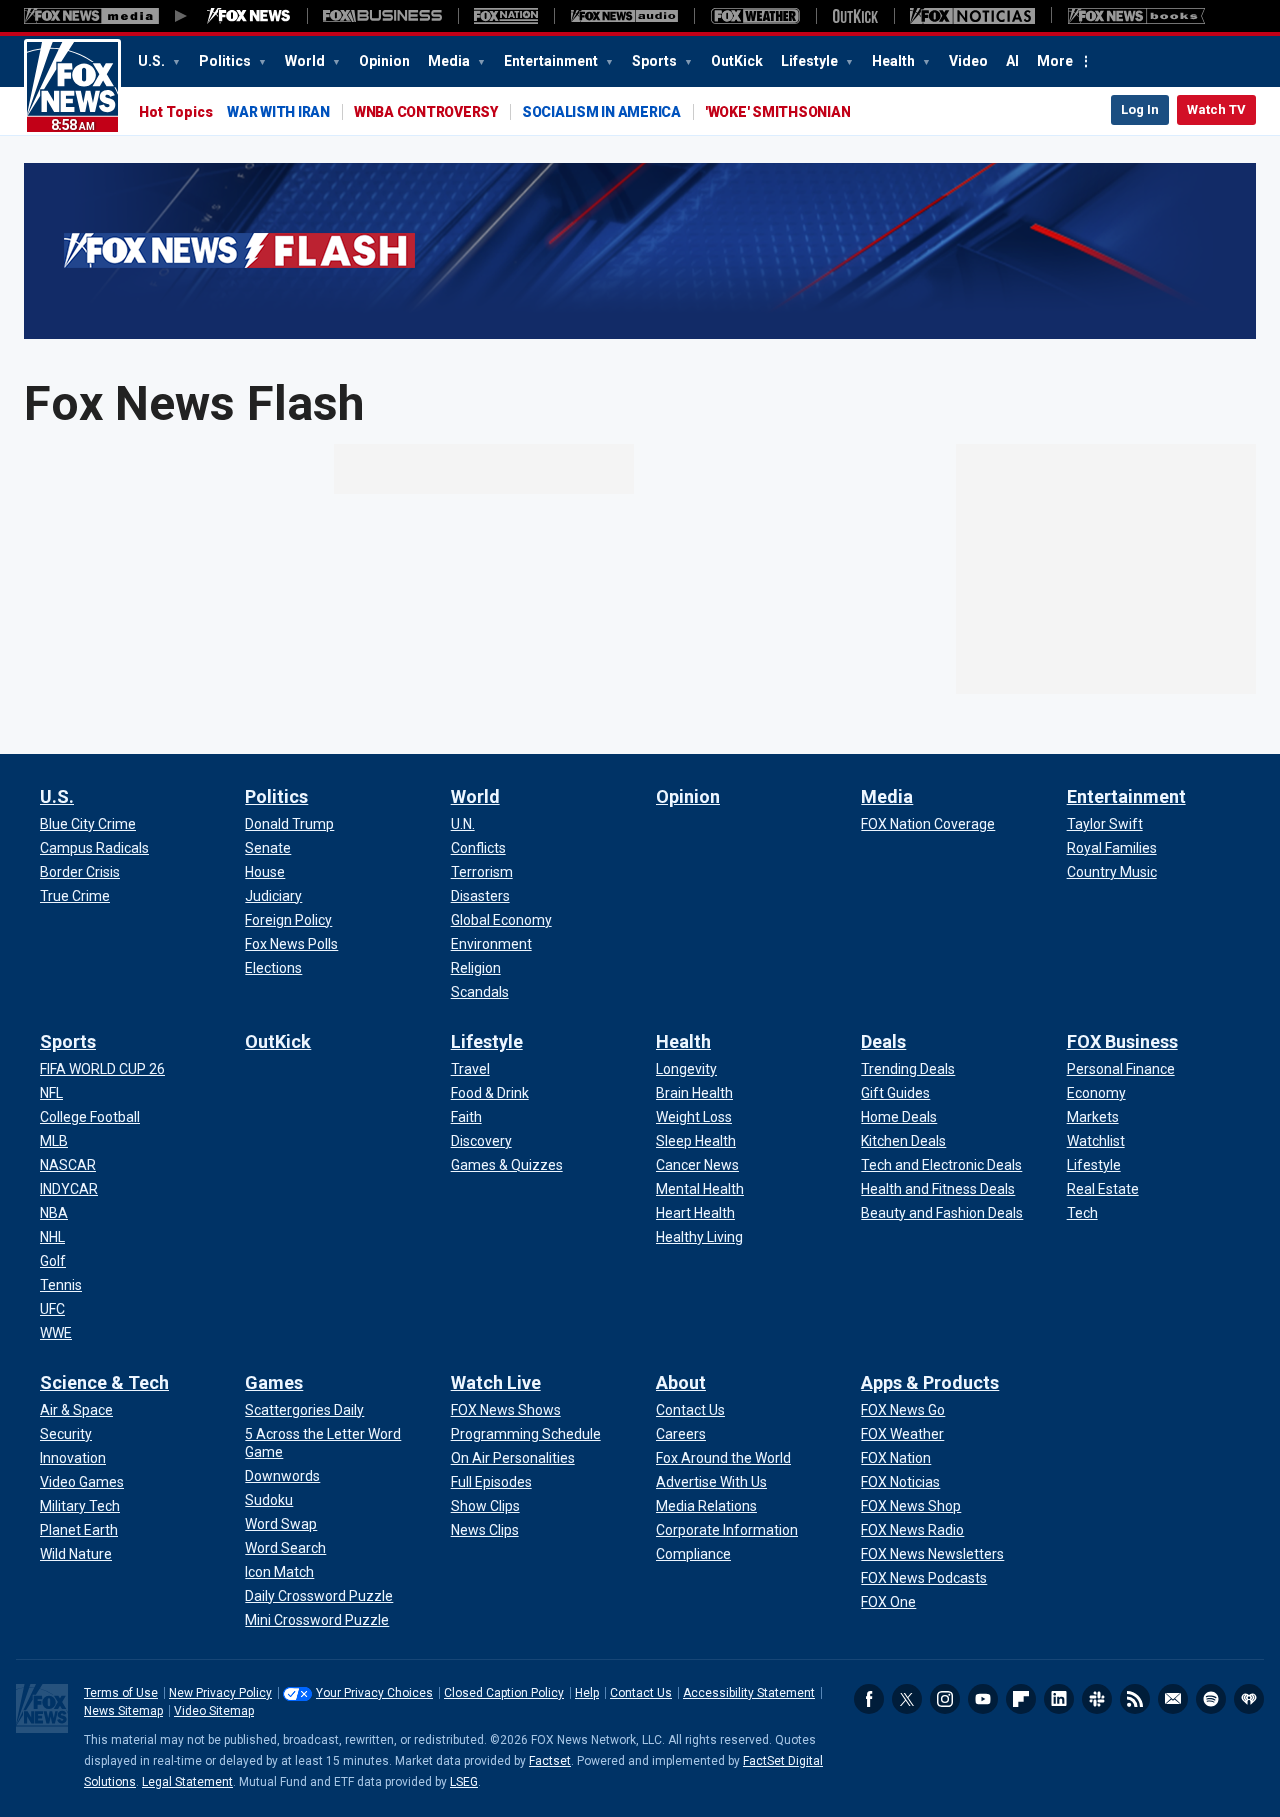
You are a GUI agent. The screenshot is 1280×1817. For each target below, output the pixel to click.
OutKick (737, 61)
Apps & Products (930, 1382)
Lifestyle (811, 61)
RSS (1135, 1699)
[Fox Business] (382, 16)
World (306, 61)
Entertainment (552, 61)
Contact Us (641, 1693)
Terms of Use (121, 1693)
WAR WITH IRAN (278, 112)
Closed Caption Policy (504, 1693)
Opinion (384, 61)
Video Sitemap (214, 1711)
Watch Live (496, 1382)
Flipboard (1021, 1699)
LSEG (464, 1782)
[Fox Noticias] (972, 16)
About (681, 1382)
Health (895, 61)
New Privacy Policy (220, 1693)
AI (1012, 61)
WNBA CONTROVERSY (426, 112)
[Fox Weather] (755, 16)
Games (274, 1382)
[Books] (1136, 16)
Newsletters (1173, 1699)
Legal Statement (187, 1782)
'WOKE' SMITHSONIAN (778, 112)
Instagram (945, 1699)
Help (587, 1693)
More (1055, 61)
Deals (883, 1041)
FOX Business (1122, 1041)
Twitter (907, 1699)
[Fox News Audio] (624, 16)
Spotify (1211, 1699)
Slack (1097, 1699)
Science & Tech (104, 1382)
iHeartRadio (1249, 1699)
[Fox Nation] (506, 16)
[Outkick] (855, 16)
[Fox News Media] (249, 16)
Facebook (869, 1699)
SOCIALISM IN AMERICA (601, 112)
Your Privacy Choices (374, 1693)
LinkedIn (1059, 1699)
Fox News (72, 87)
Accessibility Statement (749, 1693)
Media (450, 61)
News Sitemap (123, 1711)
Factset (550, 1761)
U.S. (153, 61)
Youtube (983, 1699)
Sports (656, 61)
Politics (226, 61)
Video (968, 61)
